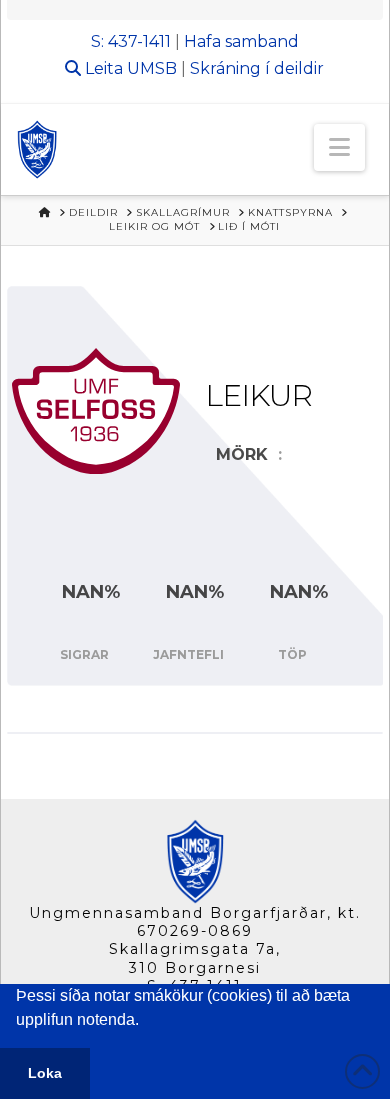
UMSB (152, 68)
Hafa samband (241, 41)
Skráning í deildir (257, 68)
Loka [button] (45, 1073)
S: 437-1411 (131, 41)
